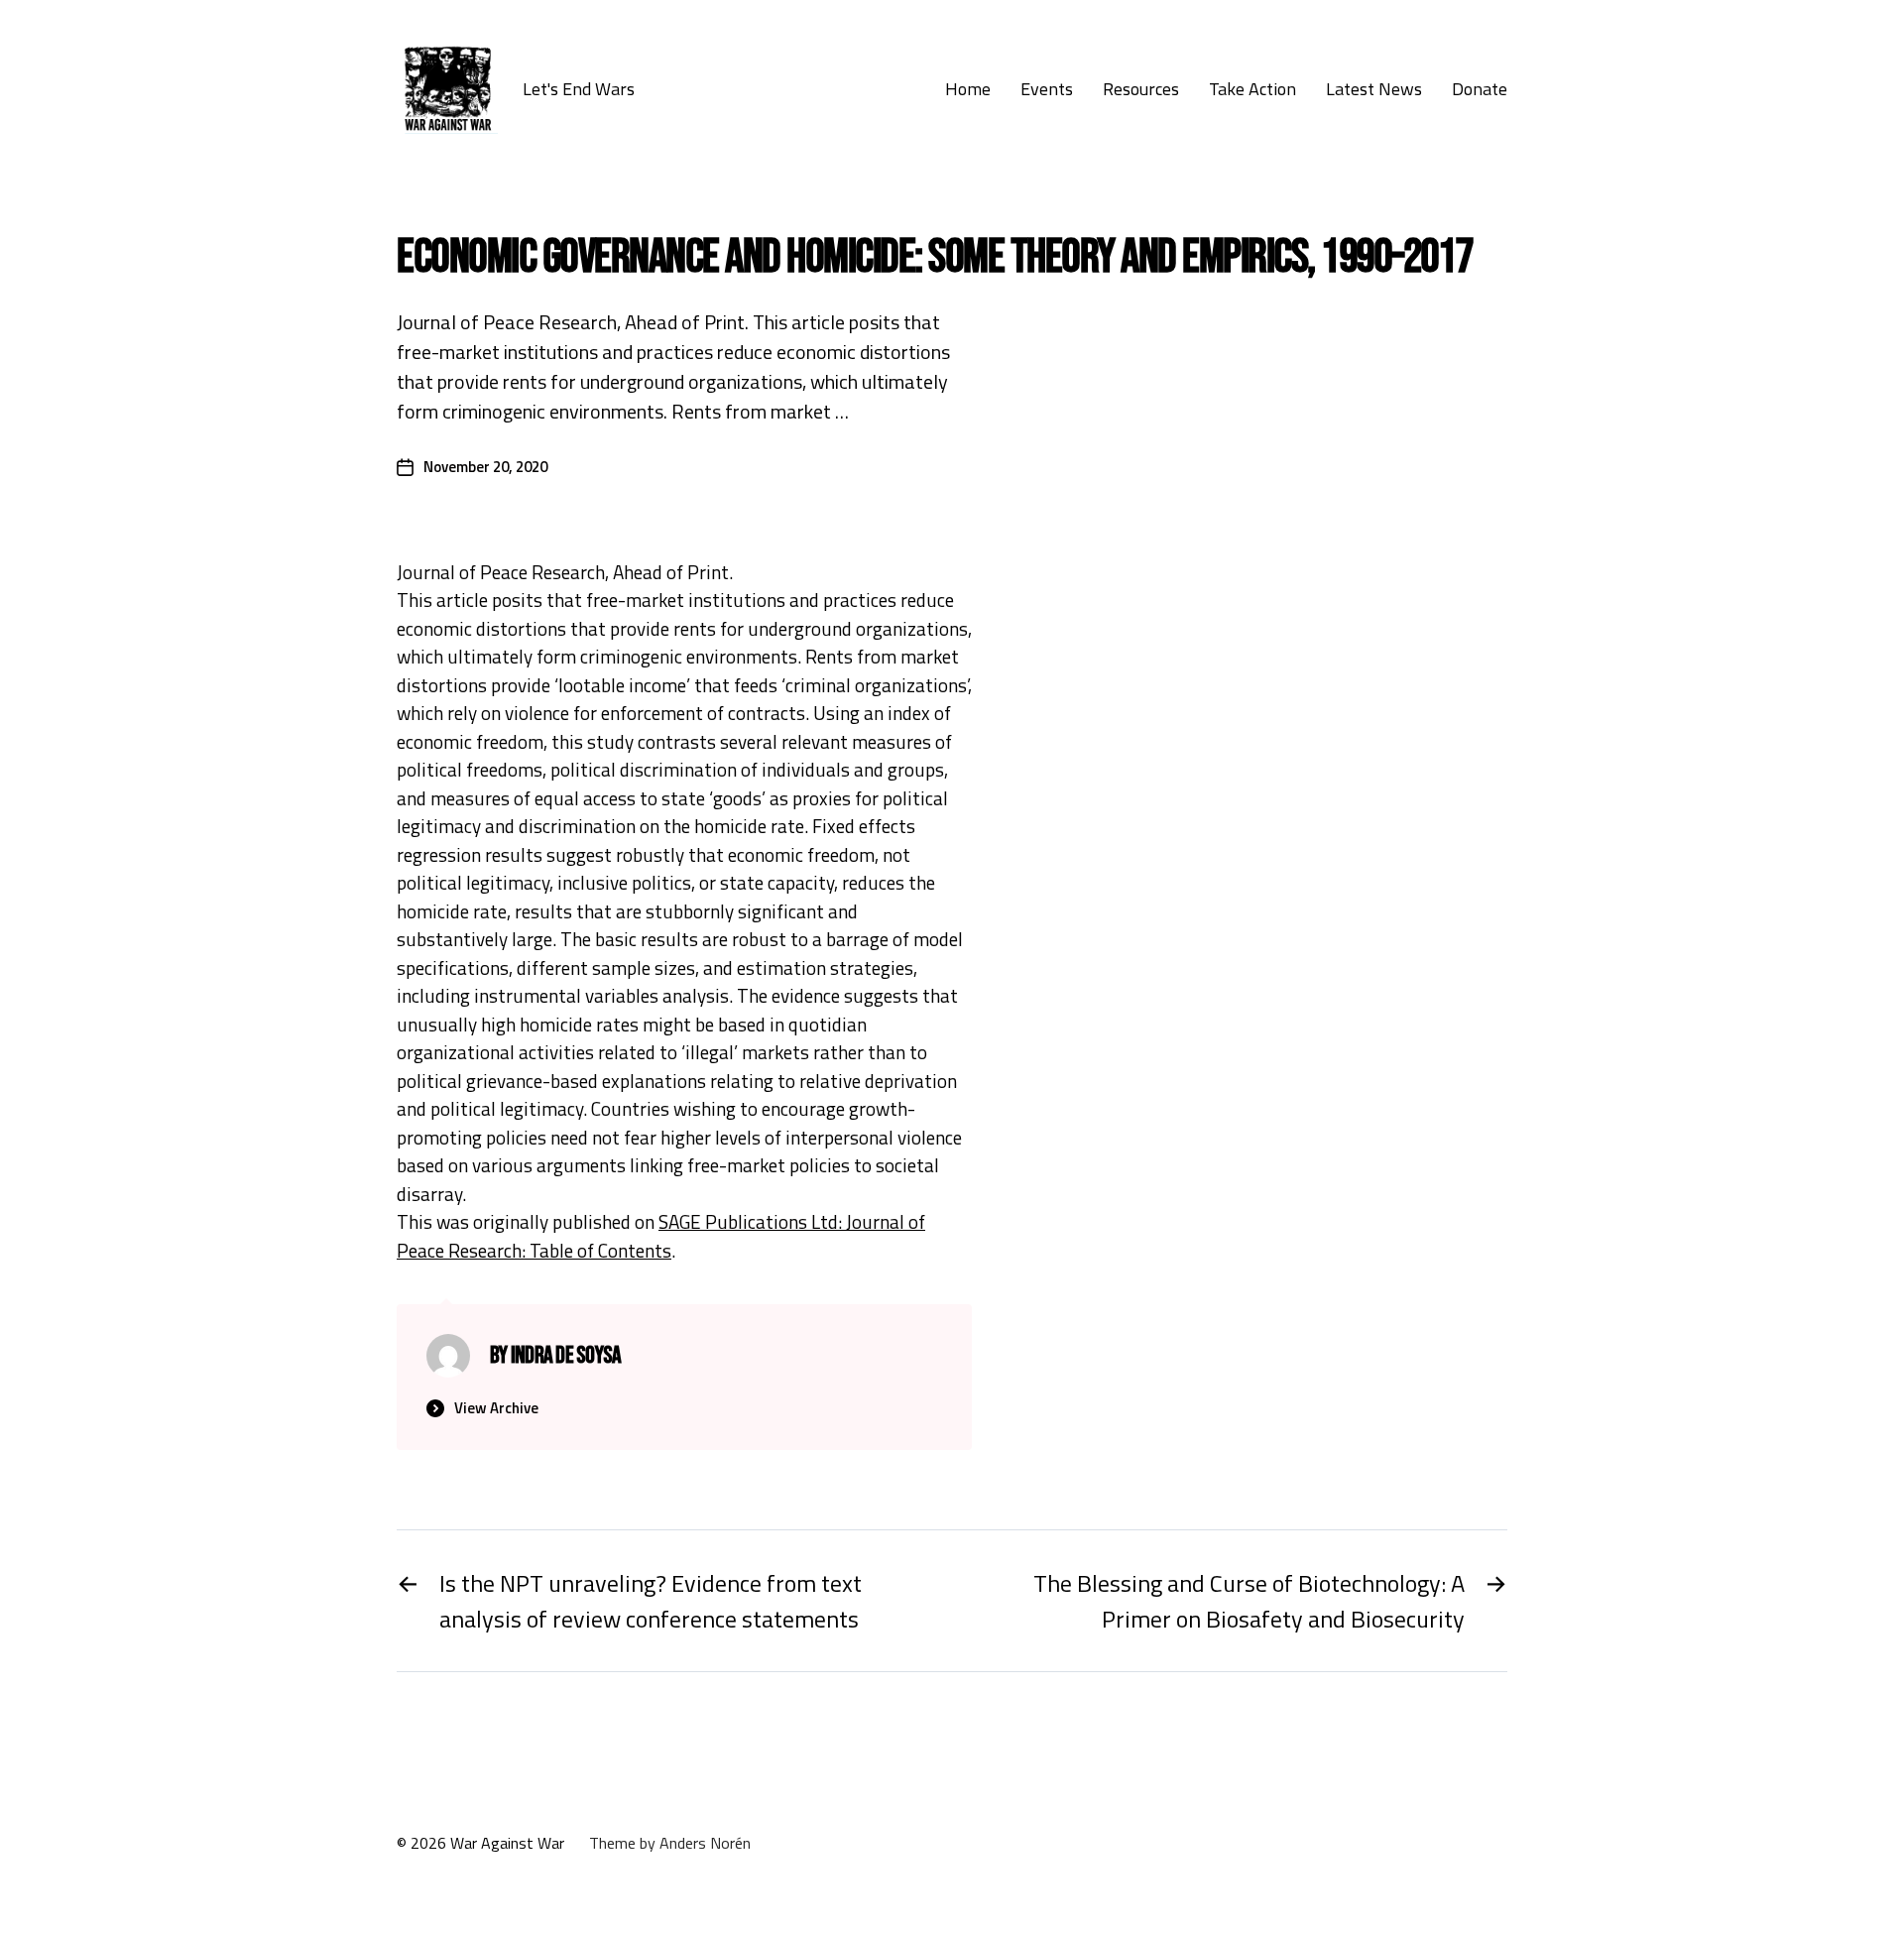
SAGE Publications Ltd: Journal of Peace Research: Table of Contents (661, 1236)
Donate (1480, 89)
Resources (1141, 89)
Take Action (1252, 89)
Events (1047, 89)
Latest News (1374, 89)
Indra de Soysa (566, 1355)
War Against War (507, 1843)
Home (968, 89)
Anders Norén (705, 1843)
